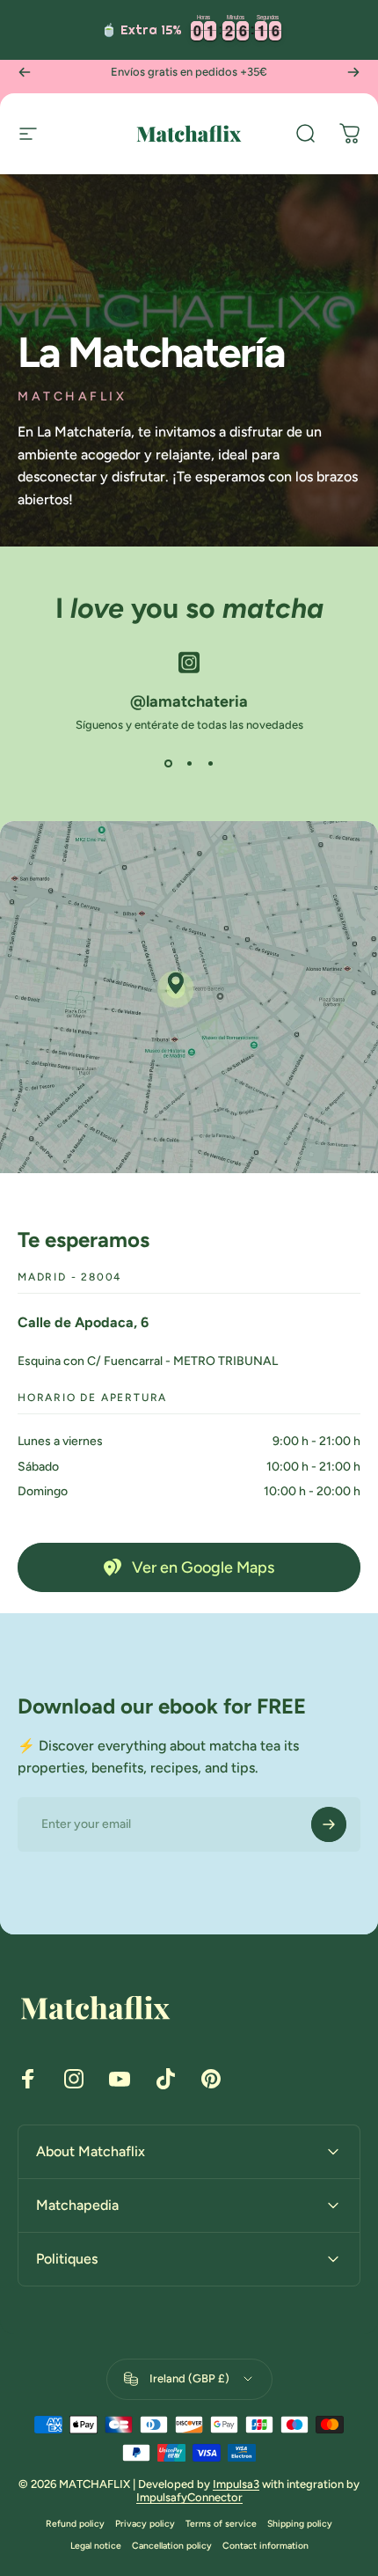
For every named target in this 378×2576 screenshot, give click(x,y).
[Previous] (25, 72)
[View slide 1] (168, 763)
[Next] (353, 72)
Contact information (265, 2546)
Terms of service (221, 2524)
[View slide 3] (210, 763)
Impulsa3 (236, 2484)
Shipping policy (300, 2524)
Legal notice (96, 2546)
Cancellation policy (172, 2546)
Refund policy (75, 2524)
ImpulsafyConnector (189, 2497)
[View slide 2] (189, 763)
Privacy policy (145, 2524)
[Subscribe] (329, 1824)
